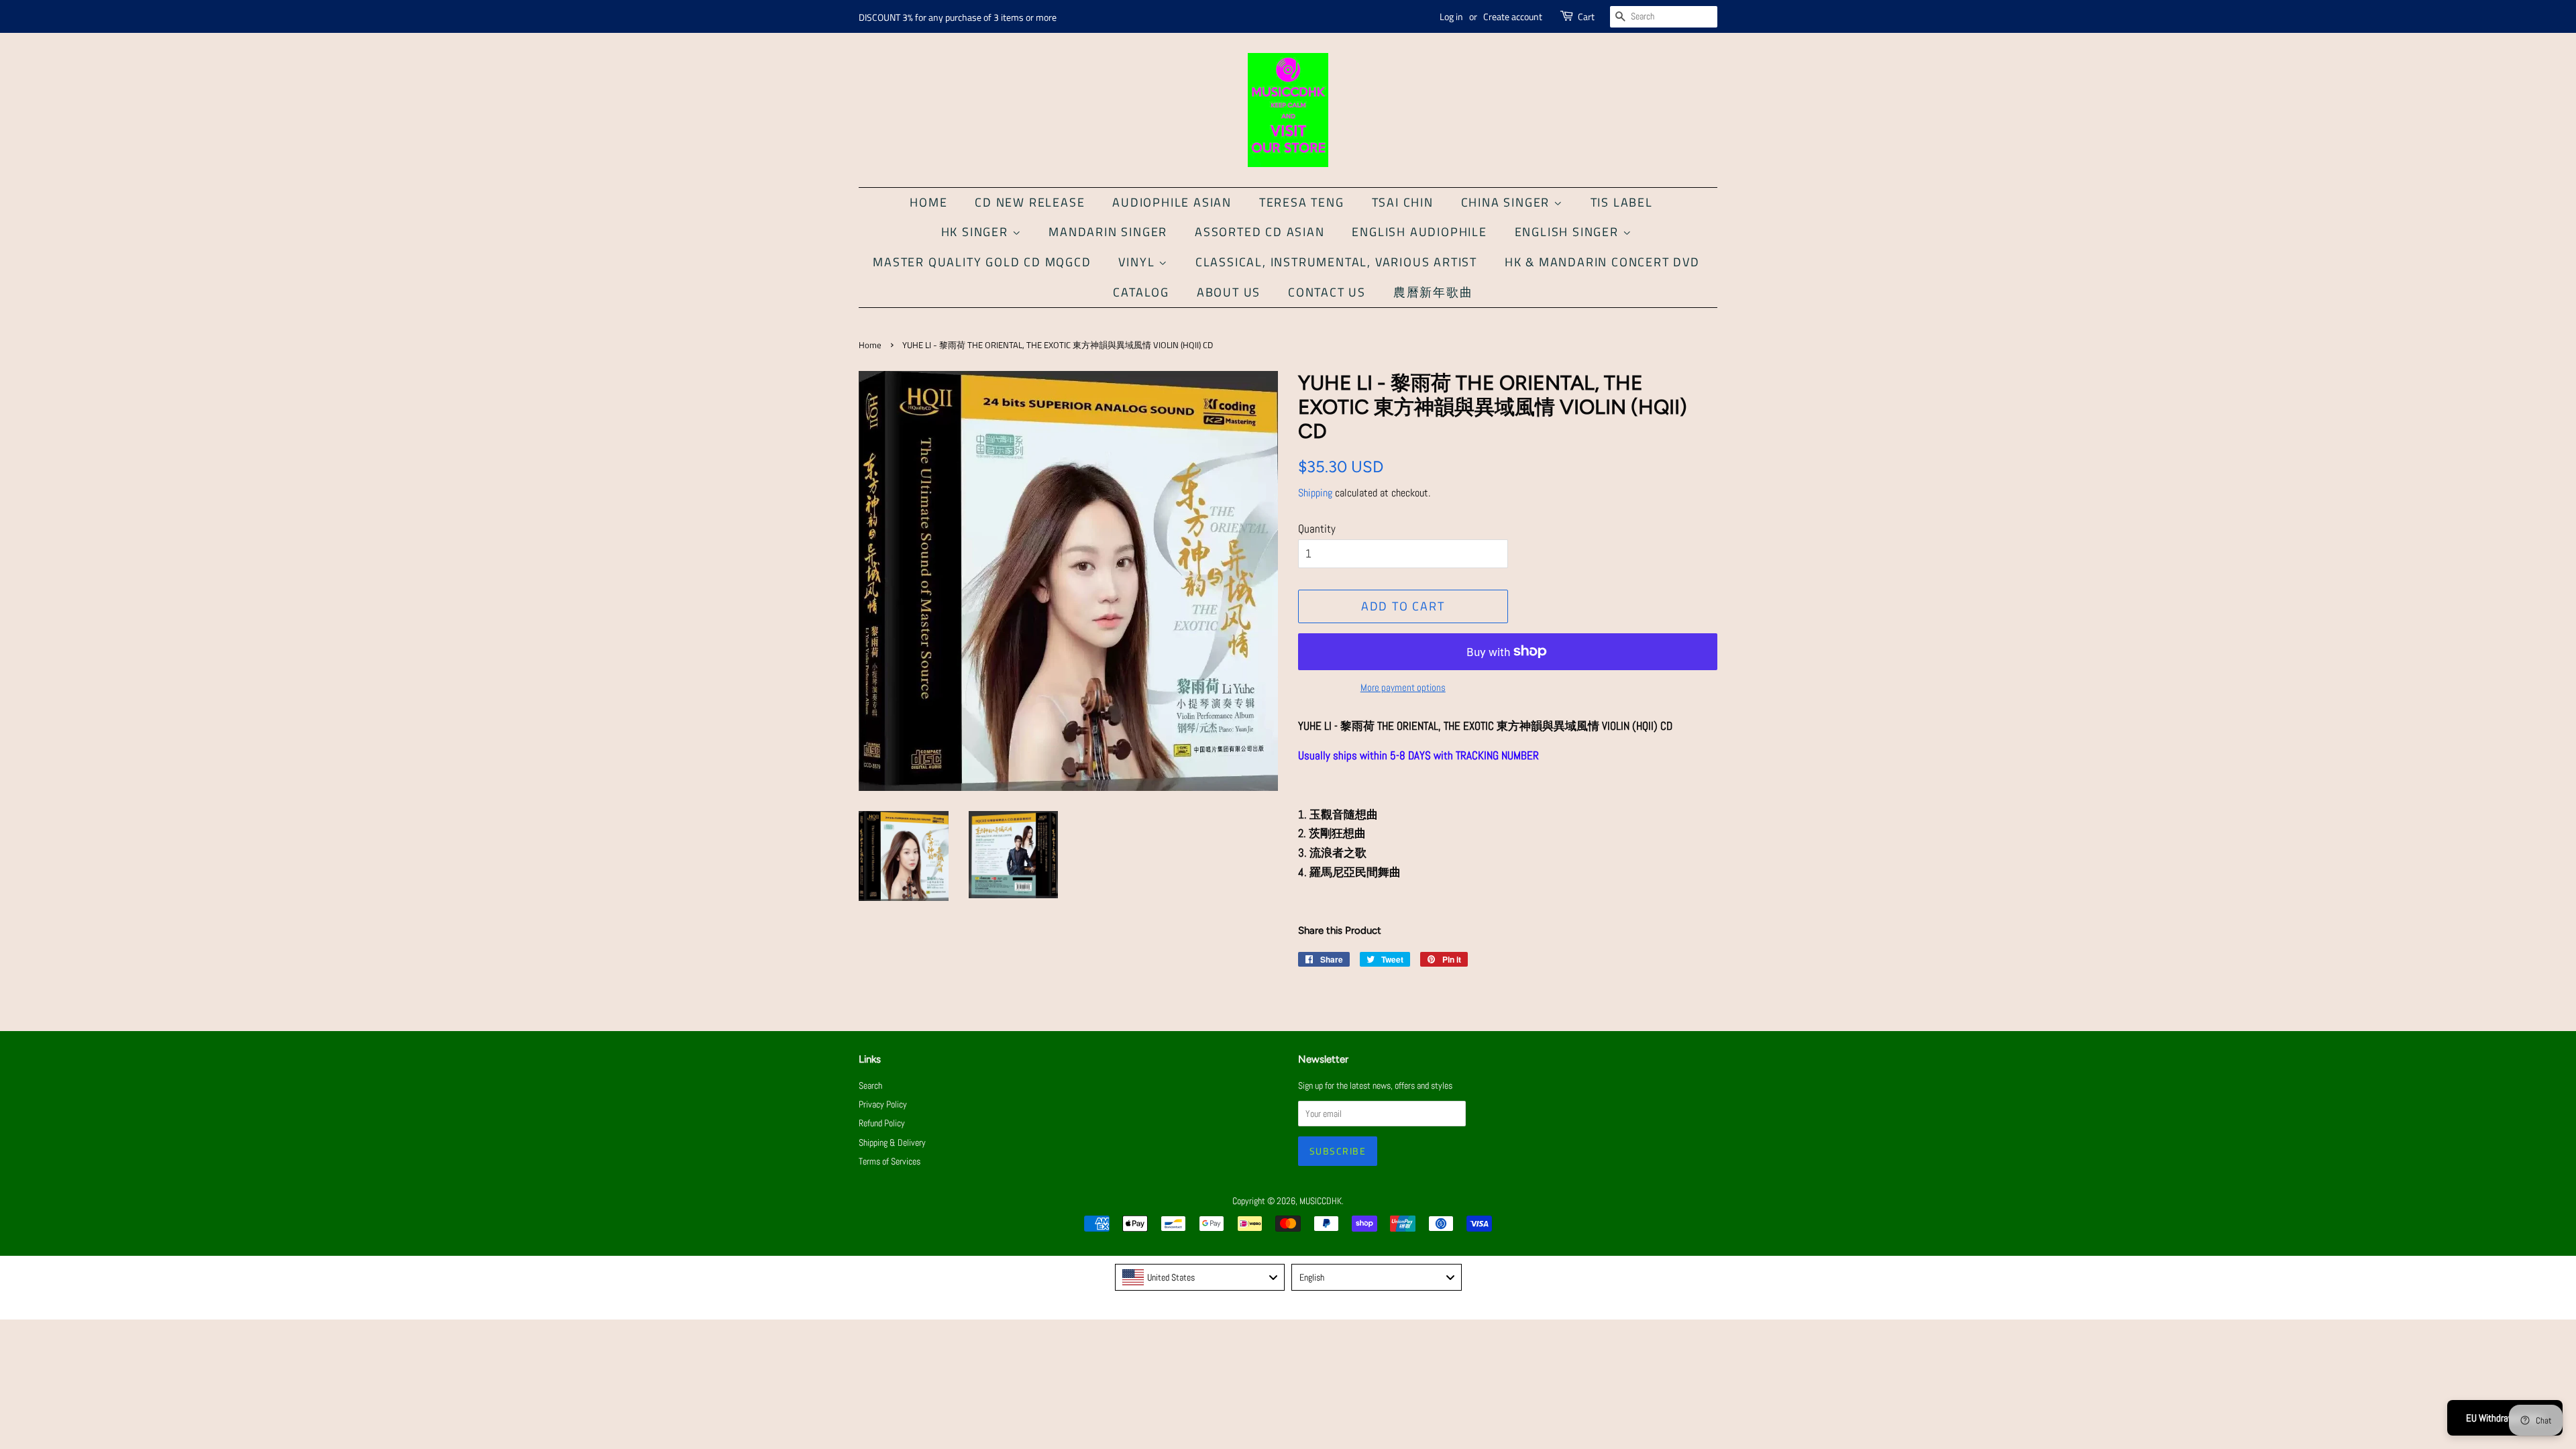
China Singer (1507, 202)
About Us (1229, 292)
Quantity (1317, 529)
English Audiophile (1419, 232)
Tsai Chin (1403, 202)
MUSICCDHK (1321, 1201)
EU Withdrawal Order (2505, 1418)
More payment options (1403, 687)
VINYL (1138, 262)
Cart (1586, 16)
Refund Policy (882, 1123)
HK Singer (977, 232)
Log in (1451, 16)
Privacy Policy (883, 1104)
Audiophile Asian (1172, 202)
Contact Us (1327, 292)
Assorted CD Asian (1260, 232)
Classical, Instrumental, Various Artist (1336, 262)
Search (870, 1085)
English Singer (1569, 232)
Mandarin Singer (1108, 232)
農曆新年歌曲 (1433, 292)
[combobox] (1200, 1277)
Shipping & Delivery (892, 1142)
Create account (1513, 16)
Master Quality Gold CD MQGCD (982, 262)
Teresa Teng (1302, 202)
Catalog (1141, 292)
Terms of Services (890, 1161)
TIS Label (1622, 202)
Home (928, 202)
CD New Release (1030, 202)
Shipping (1315, 493)
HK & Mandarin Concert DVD (1602, 262)
